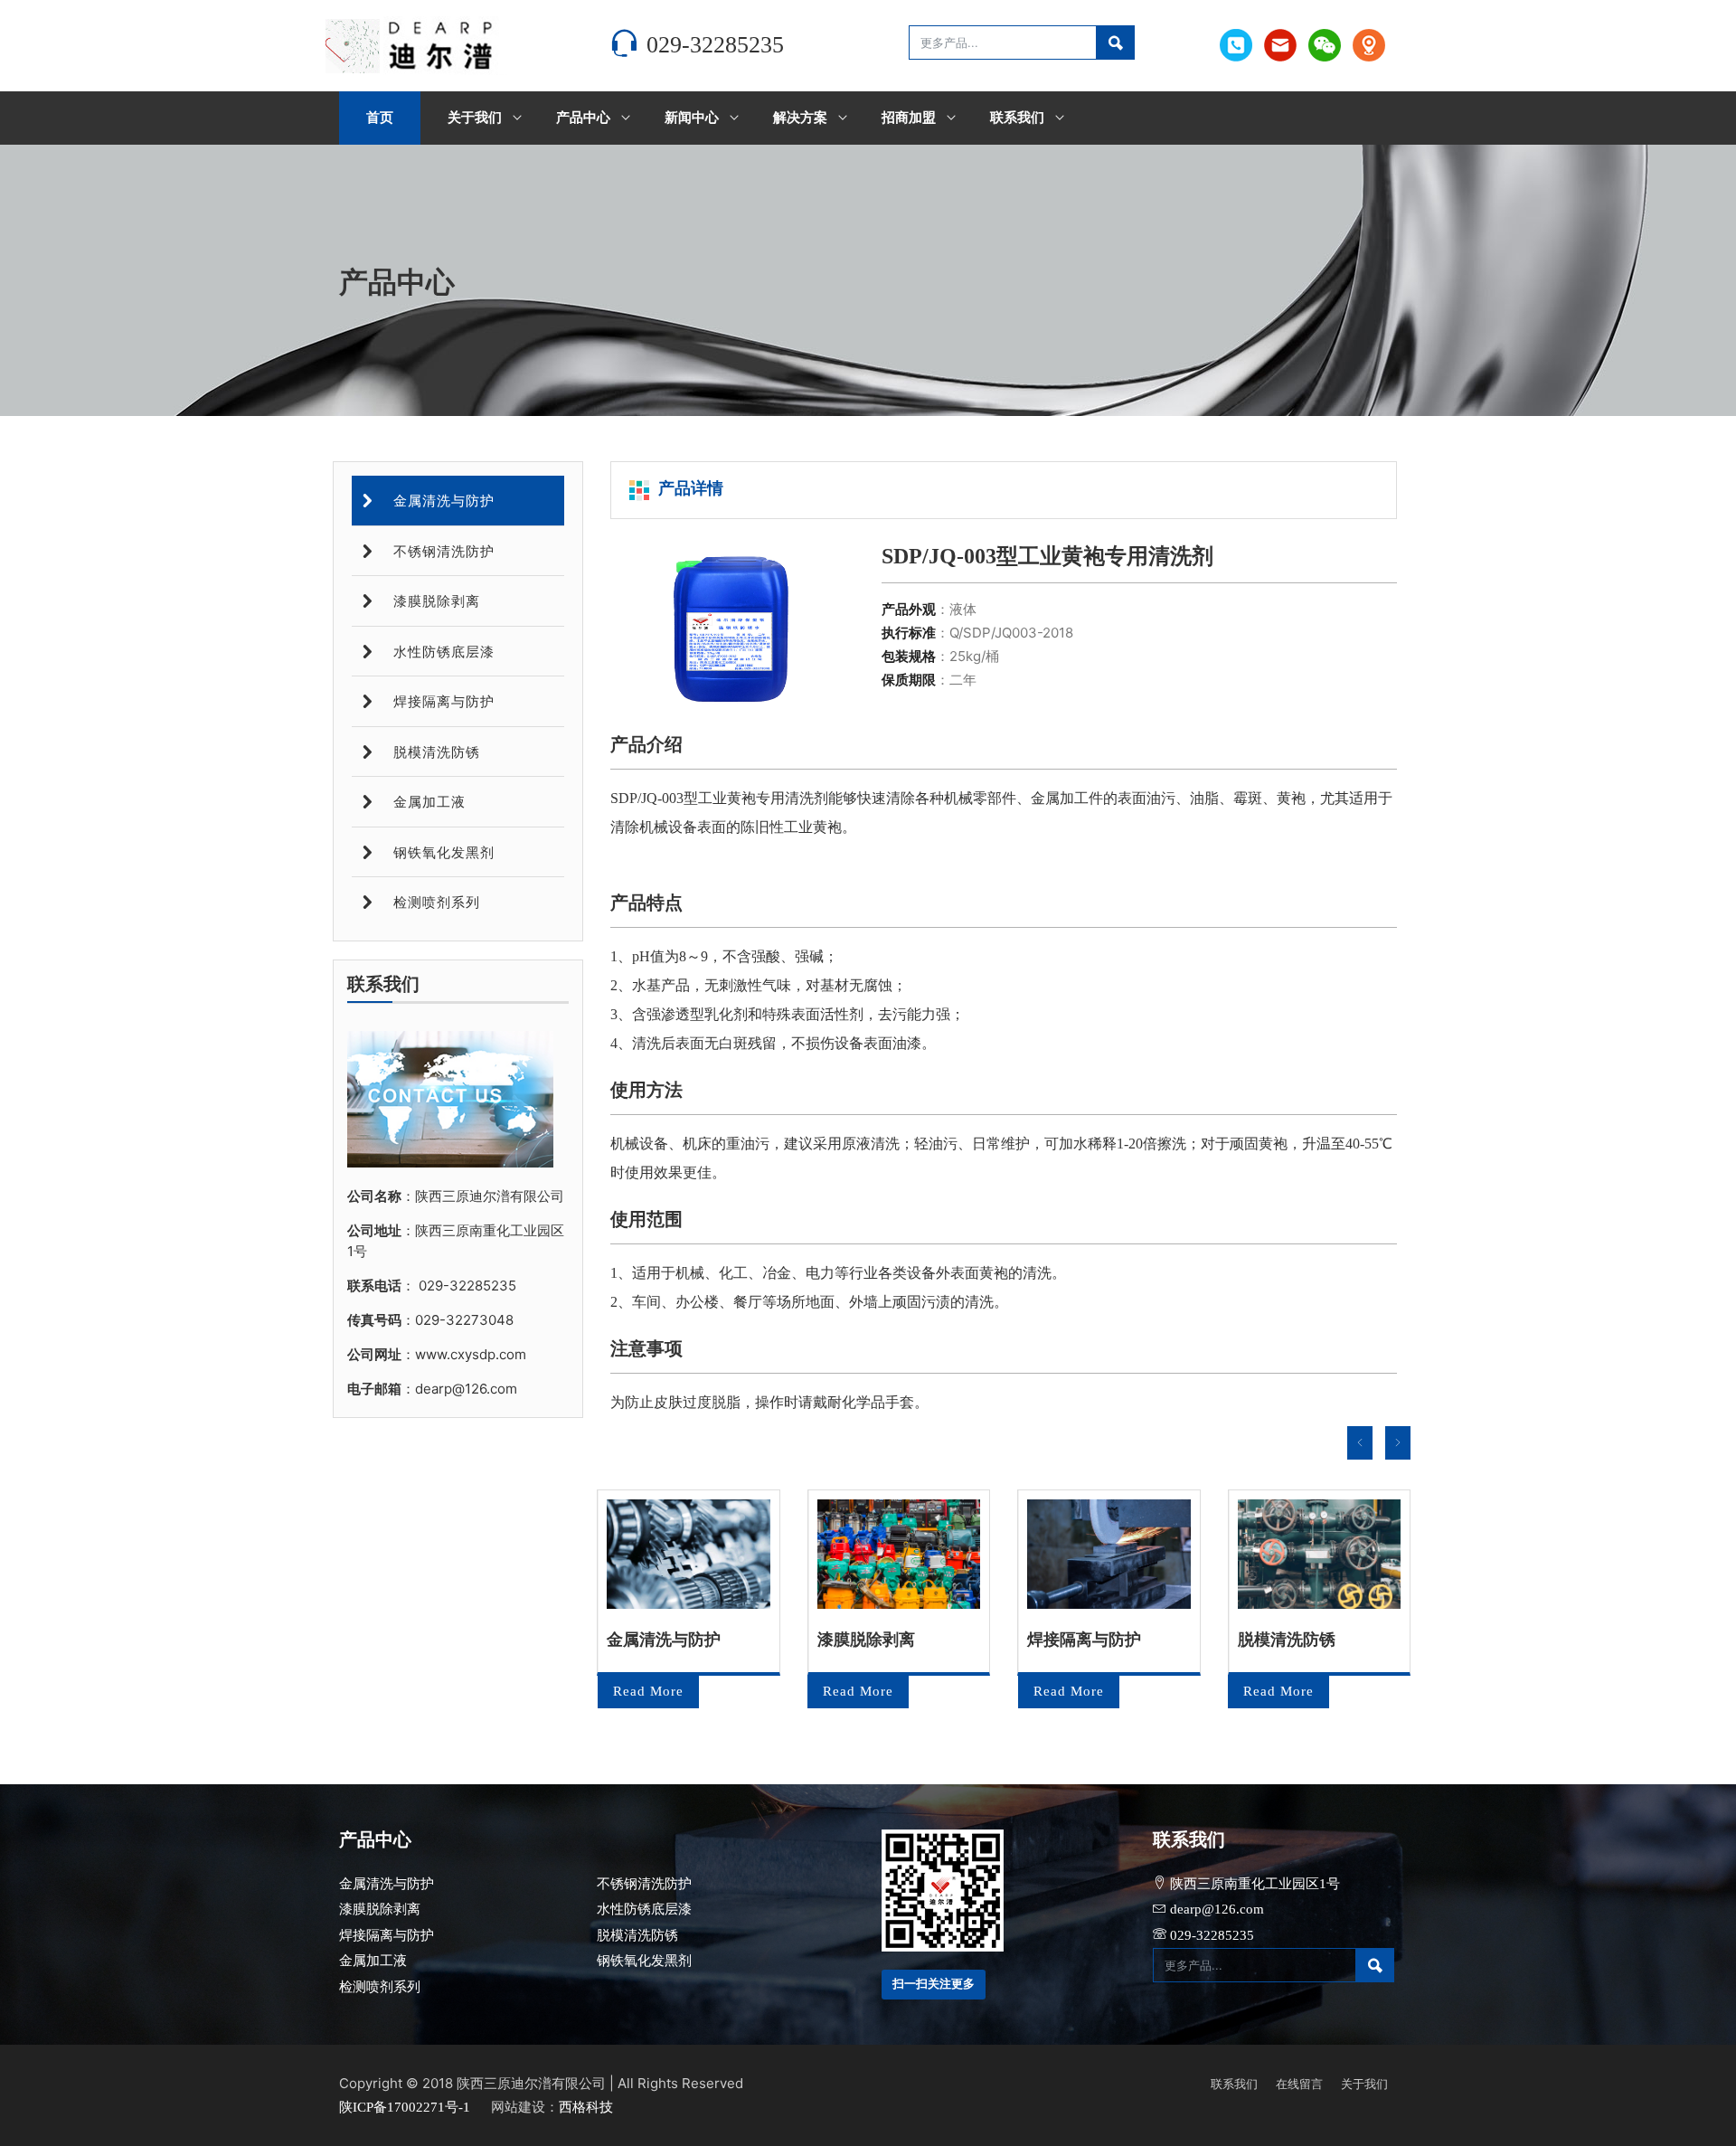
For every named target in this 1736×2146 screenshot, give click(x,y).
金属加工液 (427, 802)
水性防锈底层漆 (442, 652)
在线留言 (1299, 2084)
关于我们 (475, 118)
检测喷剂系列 (434, 903)
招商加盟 (909, 118)
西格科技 (586, 2107)
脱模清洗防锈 (434, 752)
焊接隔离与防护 (442, 702)
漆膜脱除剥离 (434, 601)
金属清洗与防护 (442, 501)
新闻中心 (692, 118)
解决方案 (800, 118)
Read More (648, 1691)
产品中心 (583, 118)
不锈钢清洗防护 (442, 552)
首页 (380, 118)
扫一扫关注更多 (934, 1984)
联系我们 (1017, 118)
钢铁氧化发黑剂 (442, 853)
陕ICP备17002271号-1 (406, 2107)
